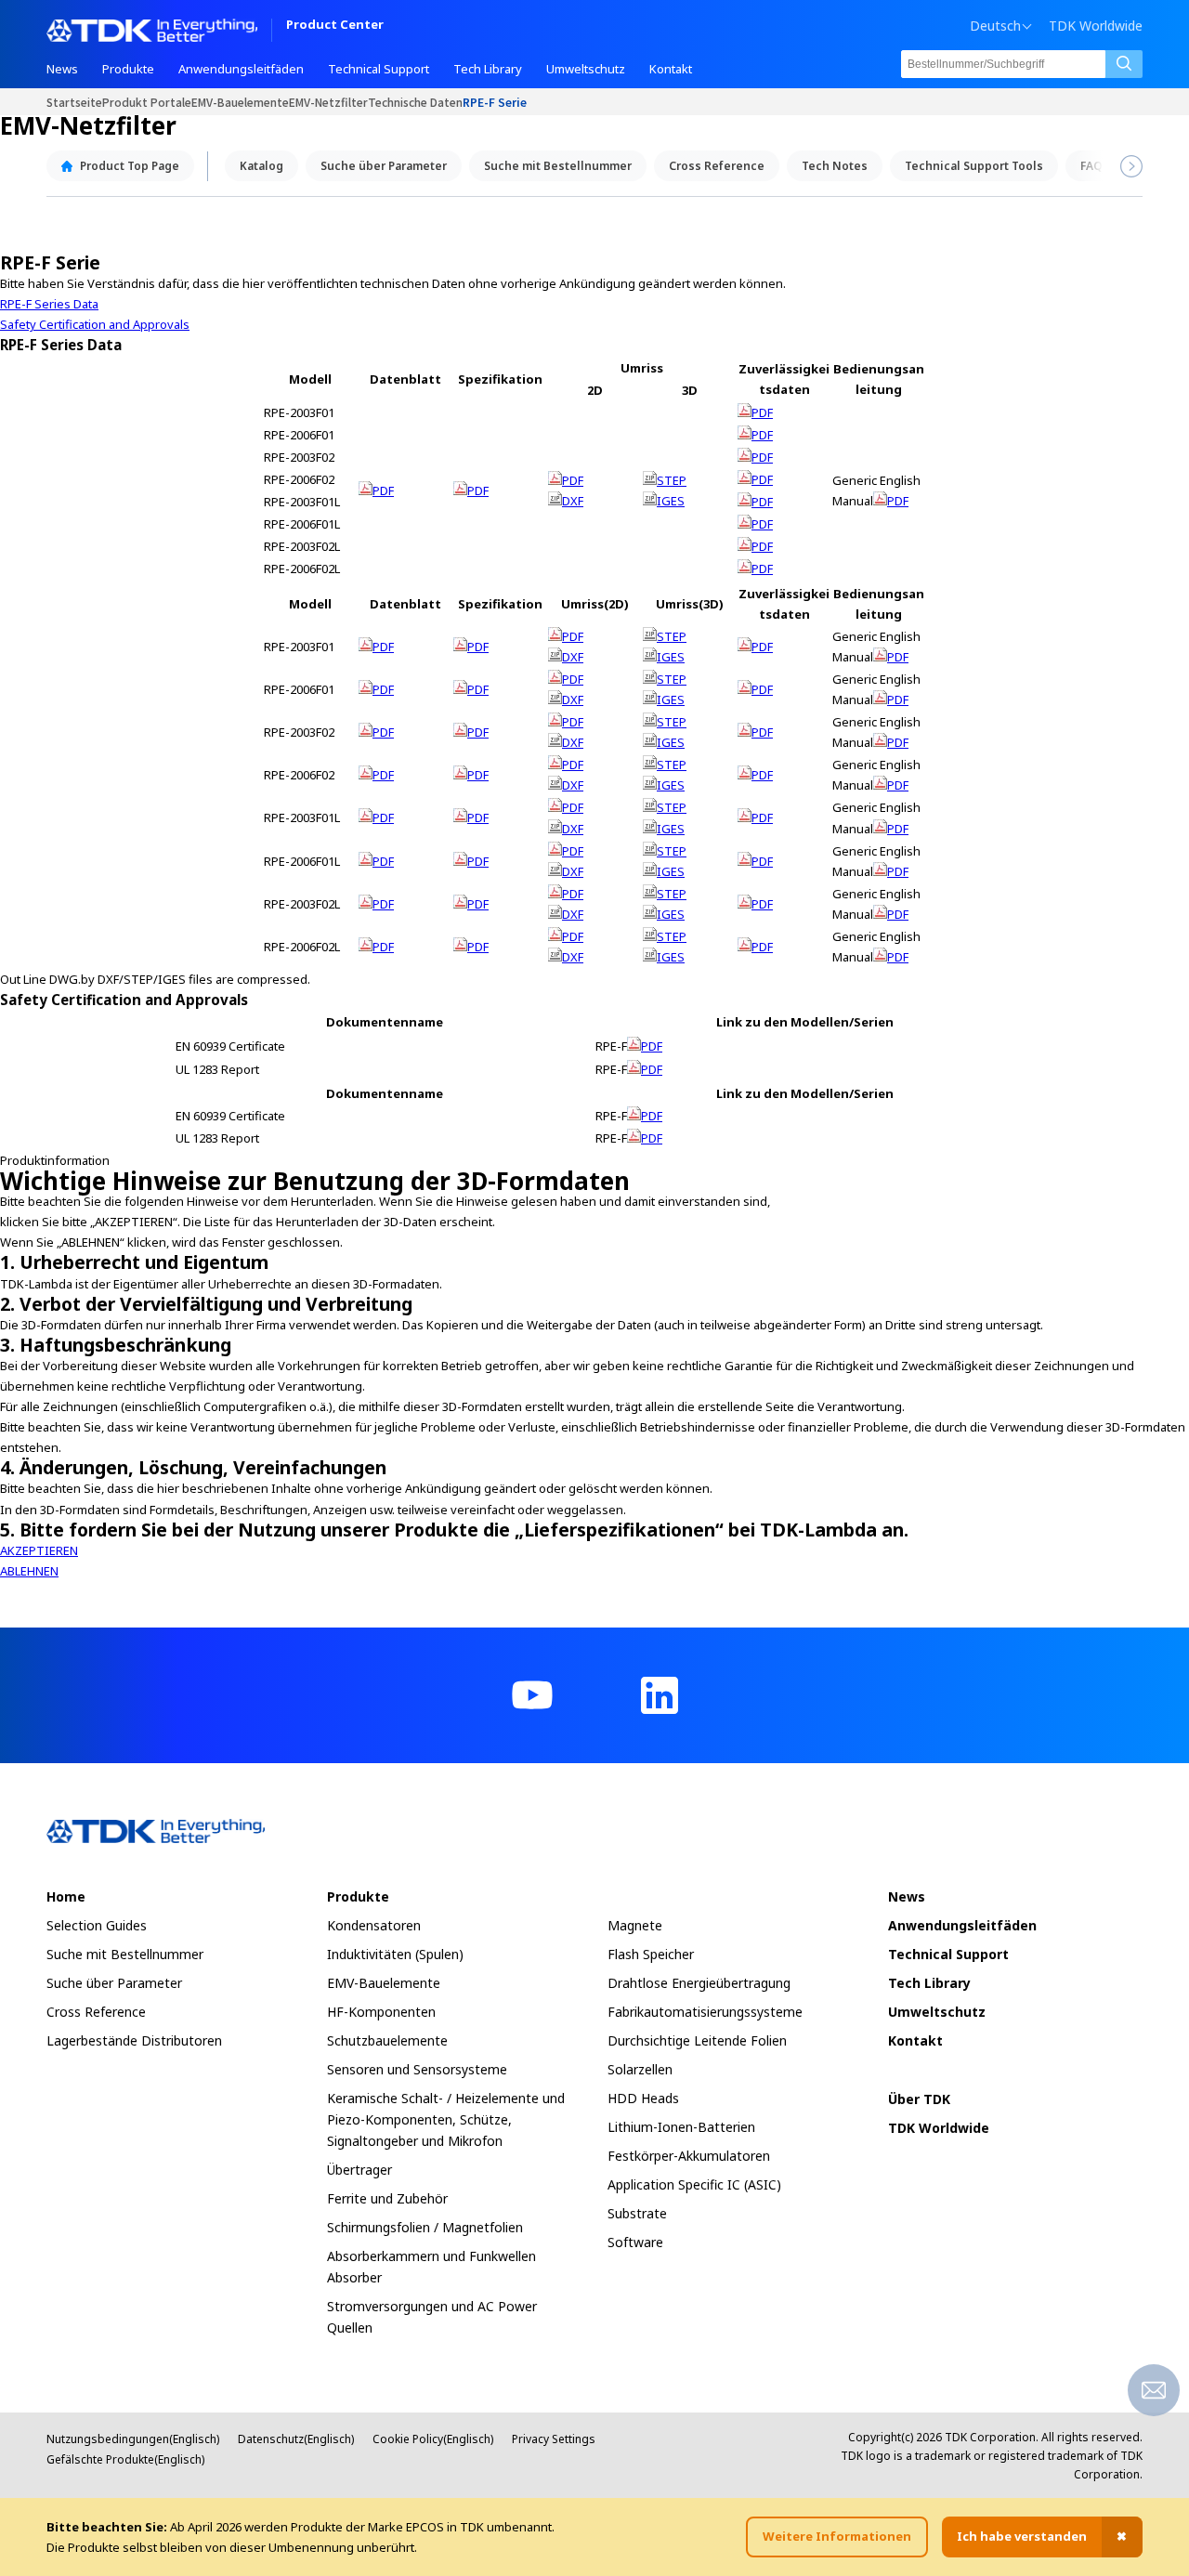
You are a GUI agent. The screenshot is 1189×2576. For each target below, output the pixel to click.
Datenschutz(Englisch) (296, 2439)
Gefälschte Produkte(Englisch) (125, 2459)
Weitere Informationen (837, 2536)
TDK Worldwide (1096, 26)
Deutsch (995, 26)
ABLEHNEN (29, 1571)
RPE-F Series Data (49, 304)
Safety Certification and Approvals (95, 324)
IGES (671, 501)
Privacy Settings (554, 2439)
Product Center (335, 26)
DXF (573, 501)
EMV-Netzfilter (328, 102)
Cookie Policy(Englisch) (433, 2439)
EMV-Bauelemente (240, 102)
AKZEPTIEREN (39, 1550)
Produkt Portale (147, 102)
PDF (383, 490)
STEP (672, 480)
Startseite (74, 102)
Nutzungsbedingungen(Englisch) (133, 2439)
